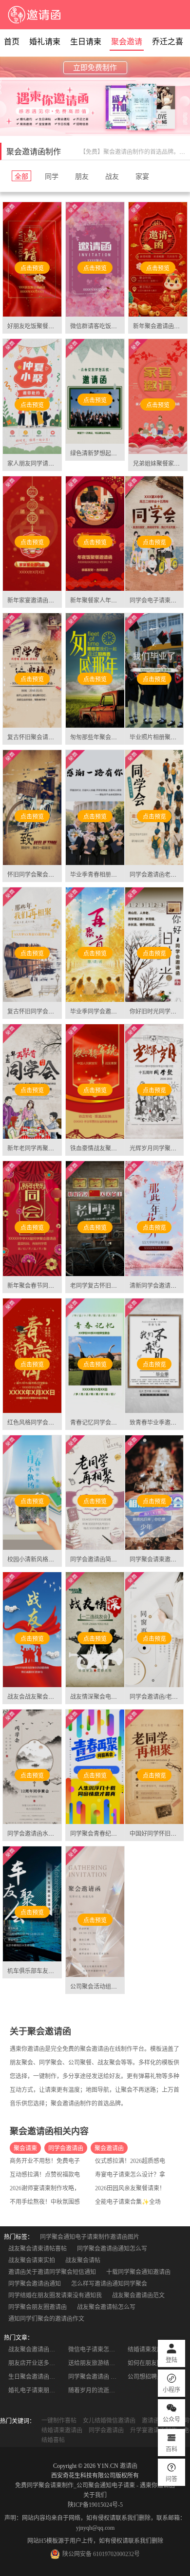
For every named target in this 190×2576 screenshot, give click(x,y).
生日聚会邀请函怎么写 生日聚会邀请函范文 (35, 2377)
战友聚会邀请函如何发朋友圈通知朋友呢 (35, 2350)
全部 (21, 176)
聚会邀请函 (109, 2148)
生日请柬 (86, 42)
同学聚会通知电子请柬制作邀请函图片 (90, 2237)
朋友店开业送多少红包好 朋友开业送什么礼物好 (35, 2363)
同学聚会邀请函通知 (35, 2284)
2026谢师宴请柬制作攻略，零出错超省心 (62, 2188)
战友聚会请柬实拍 (32, 2260)
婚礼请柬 (45, 42)
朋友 (82, 176)
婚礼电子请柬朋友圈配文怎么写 (35, 2390)
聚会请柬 (25, 2148)
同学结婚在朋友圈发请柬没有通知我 (55, 2295)
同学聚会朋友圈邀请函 (38, 2307)
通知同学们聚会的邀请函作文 (46, 2319)
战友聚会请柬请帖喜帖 (38, 2249)
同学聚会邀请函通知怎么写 (112, 2249)
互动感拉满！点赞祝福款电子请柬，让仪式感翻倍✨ (78, 2175)
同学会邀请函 (66, 2148)
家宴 (142, 176)
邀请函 (129, 2466)
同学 (52, 176)
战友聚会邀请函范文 (138, 2295)
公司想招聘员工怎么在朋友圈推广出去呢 (155, 2377)
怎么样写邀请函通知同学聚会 (109, 2284)
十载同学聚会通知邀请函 (138, 2272)
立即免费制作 (95, 68)
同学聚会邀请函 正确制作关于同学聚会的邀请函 (95, 2377)
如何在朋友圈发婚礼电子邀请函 (155, 2363)
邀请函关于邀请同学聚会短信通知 (52, 2272)
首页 (12, 42)
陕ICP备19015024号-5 (95, 2505)
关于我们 (95, 2495)
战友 (112, 176)
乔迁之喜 (168, 42)
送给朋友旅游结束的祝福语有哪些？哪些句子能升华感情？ (95, 2363)
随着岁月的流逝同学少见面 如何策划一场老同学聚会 (95, 2390)
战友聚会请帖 (83, 2260)
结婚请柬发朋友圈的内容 (155, 2350)
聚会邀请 (127, 42)
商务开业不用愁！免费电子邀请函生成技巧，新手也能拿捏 (86, 2161)
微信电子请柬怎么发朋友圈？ (95, 2350)
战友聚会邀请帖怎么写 (106, 2307)
